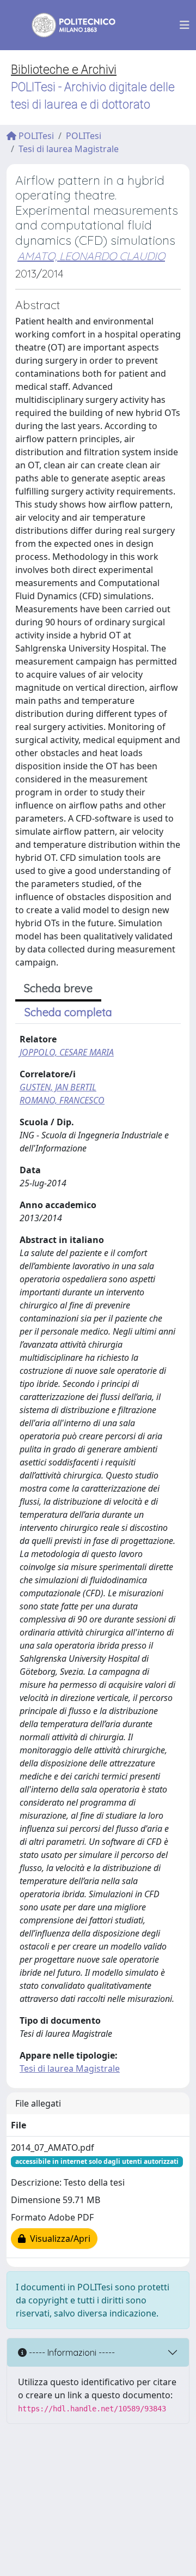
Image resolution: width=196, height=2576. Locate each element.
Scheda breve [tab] (58, 988)
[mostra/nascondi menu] (185, 25)
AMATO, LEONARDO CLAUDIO (91, 256)
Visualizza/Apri (58, 2239)
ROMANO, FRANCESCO (62, 1100)
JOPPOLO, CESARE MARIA (67, 1052)
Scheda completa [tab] (68, 1012)
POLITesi (35, 136)
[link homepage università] (66, 25)
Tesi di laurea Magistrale (69, 149)
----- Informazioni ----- (71, 2352)
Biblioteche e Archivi (64, 70)
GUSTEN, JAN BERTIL (58, 1087)
